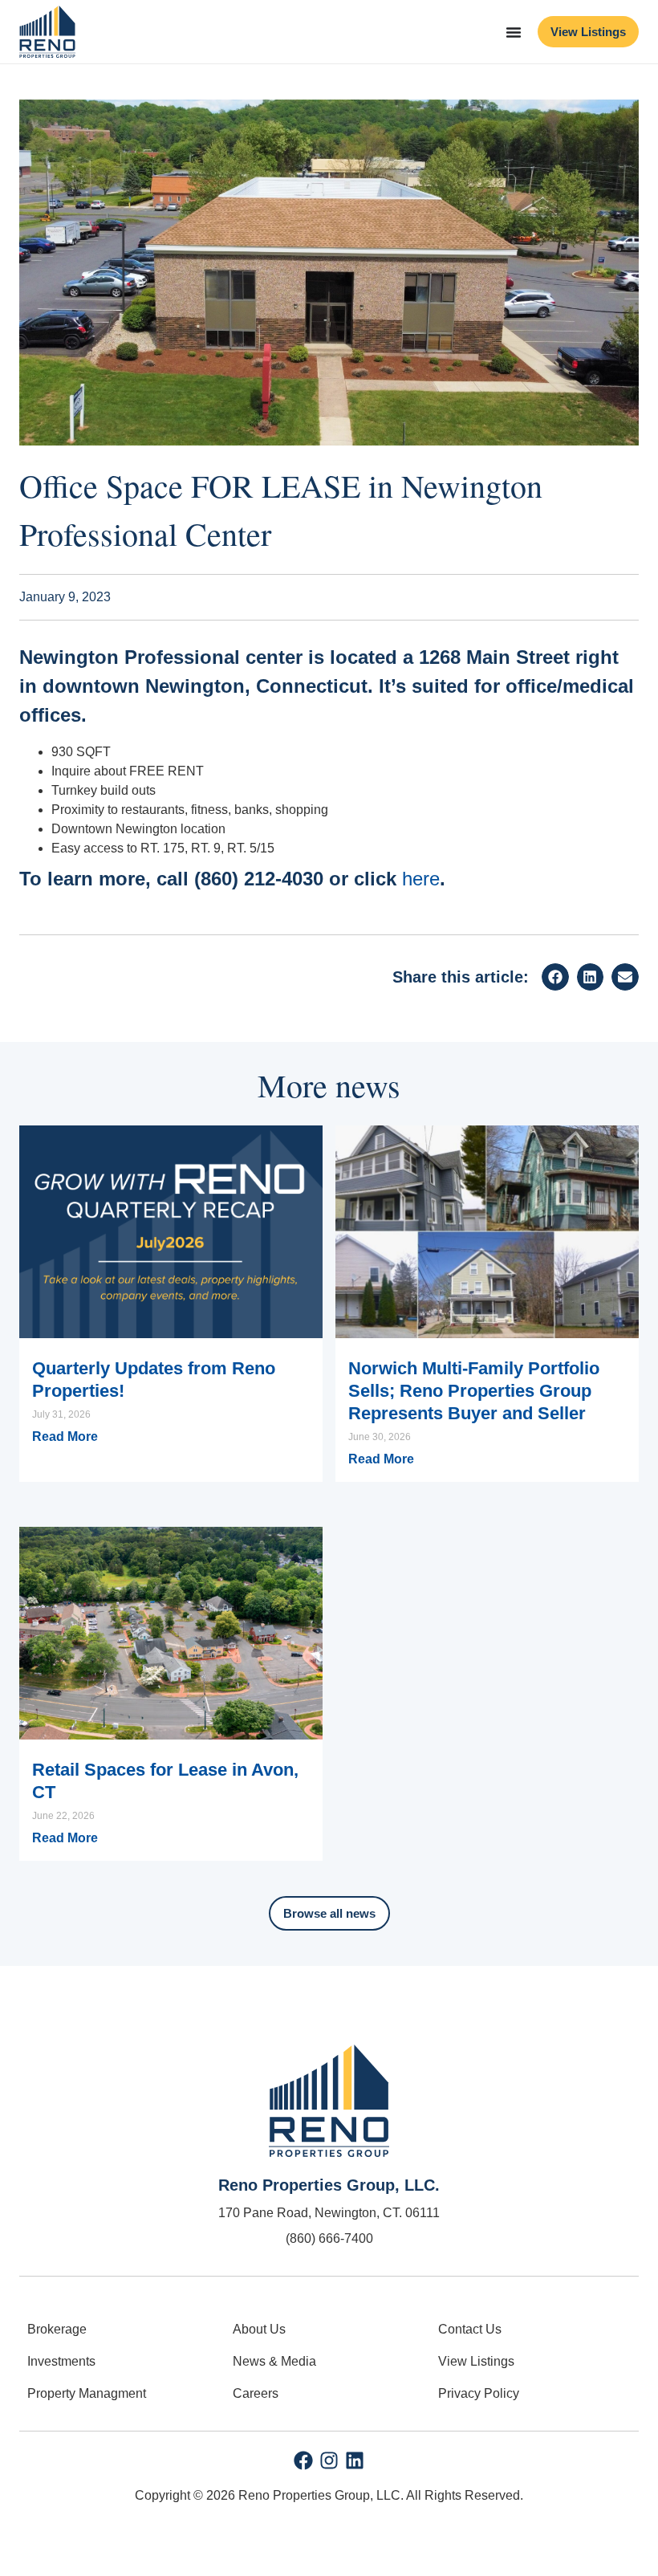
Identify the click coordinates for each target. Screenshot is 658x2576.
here (421, 879)
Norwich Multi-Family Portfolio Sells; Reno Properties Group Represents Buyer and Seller (474, 1391)
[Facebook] (303, 2460)
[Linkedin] (355, 2460)
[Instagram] (329, 2460)
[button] (555, 977)
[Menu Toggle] (514, 32)
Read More (65, 1437)
